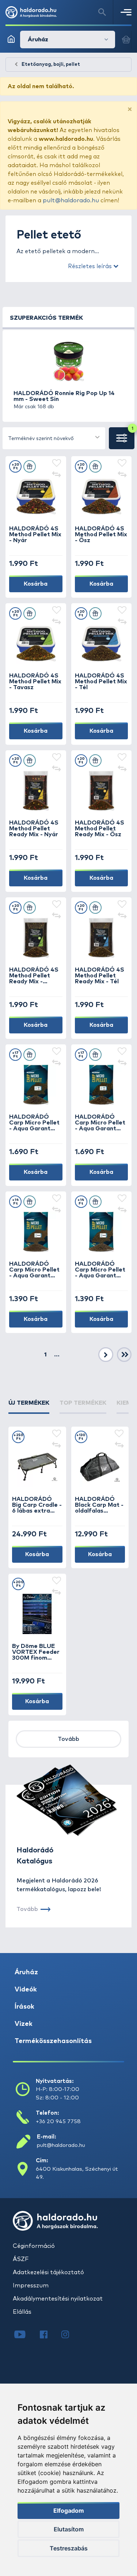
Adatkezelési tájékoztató (48, 2272)
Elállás (22, 2312)
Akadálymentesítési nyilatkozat (58, 2299)
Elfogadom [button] (69, 2511)
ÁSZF (21, 2259)
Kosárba (36, 584)
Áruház (26, 1972)
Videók (26, 1990)
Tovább (68, 1739)
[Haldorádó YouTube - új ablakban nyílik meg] (25, 2335)
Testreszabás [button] (69, 2548)
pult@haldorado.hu (71, 200)
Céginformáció (34, 2246)
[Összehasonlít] (57, 475)
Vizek (24, 2024)
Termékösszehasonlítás (53, 2041)
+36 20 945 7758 (58, 2121)
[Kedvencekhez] (57, 463)
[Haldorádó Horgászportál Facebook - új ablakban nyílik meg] (49, 2335)
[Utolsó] (124, 1355)
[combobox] (54, 438)
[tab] (29, 1406)
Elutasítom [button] (69, 2529)
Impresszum (31, 2286)
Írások (24, 2007)
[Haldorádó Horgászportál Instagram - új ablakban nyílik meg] (70, 2335)
